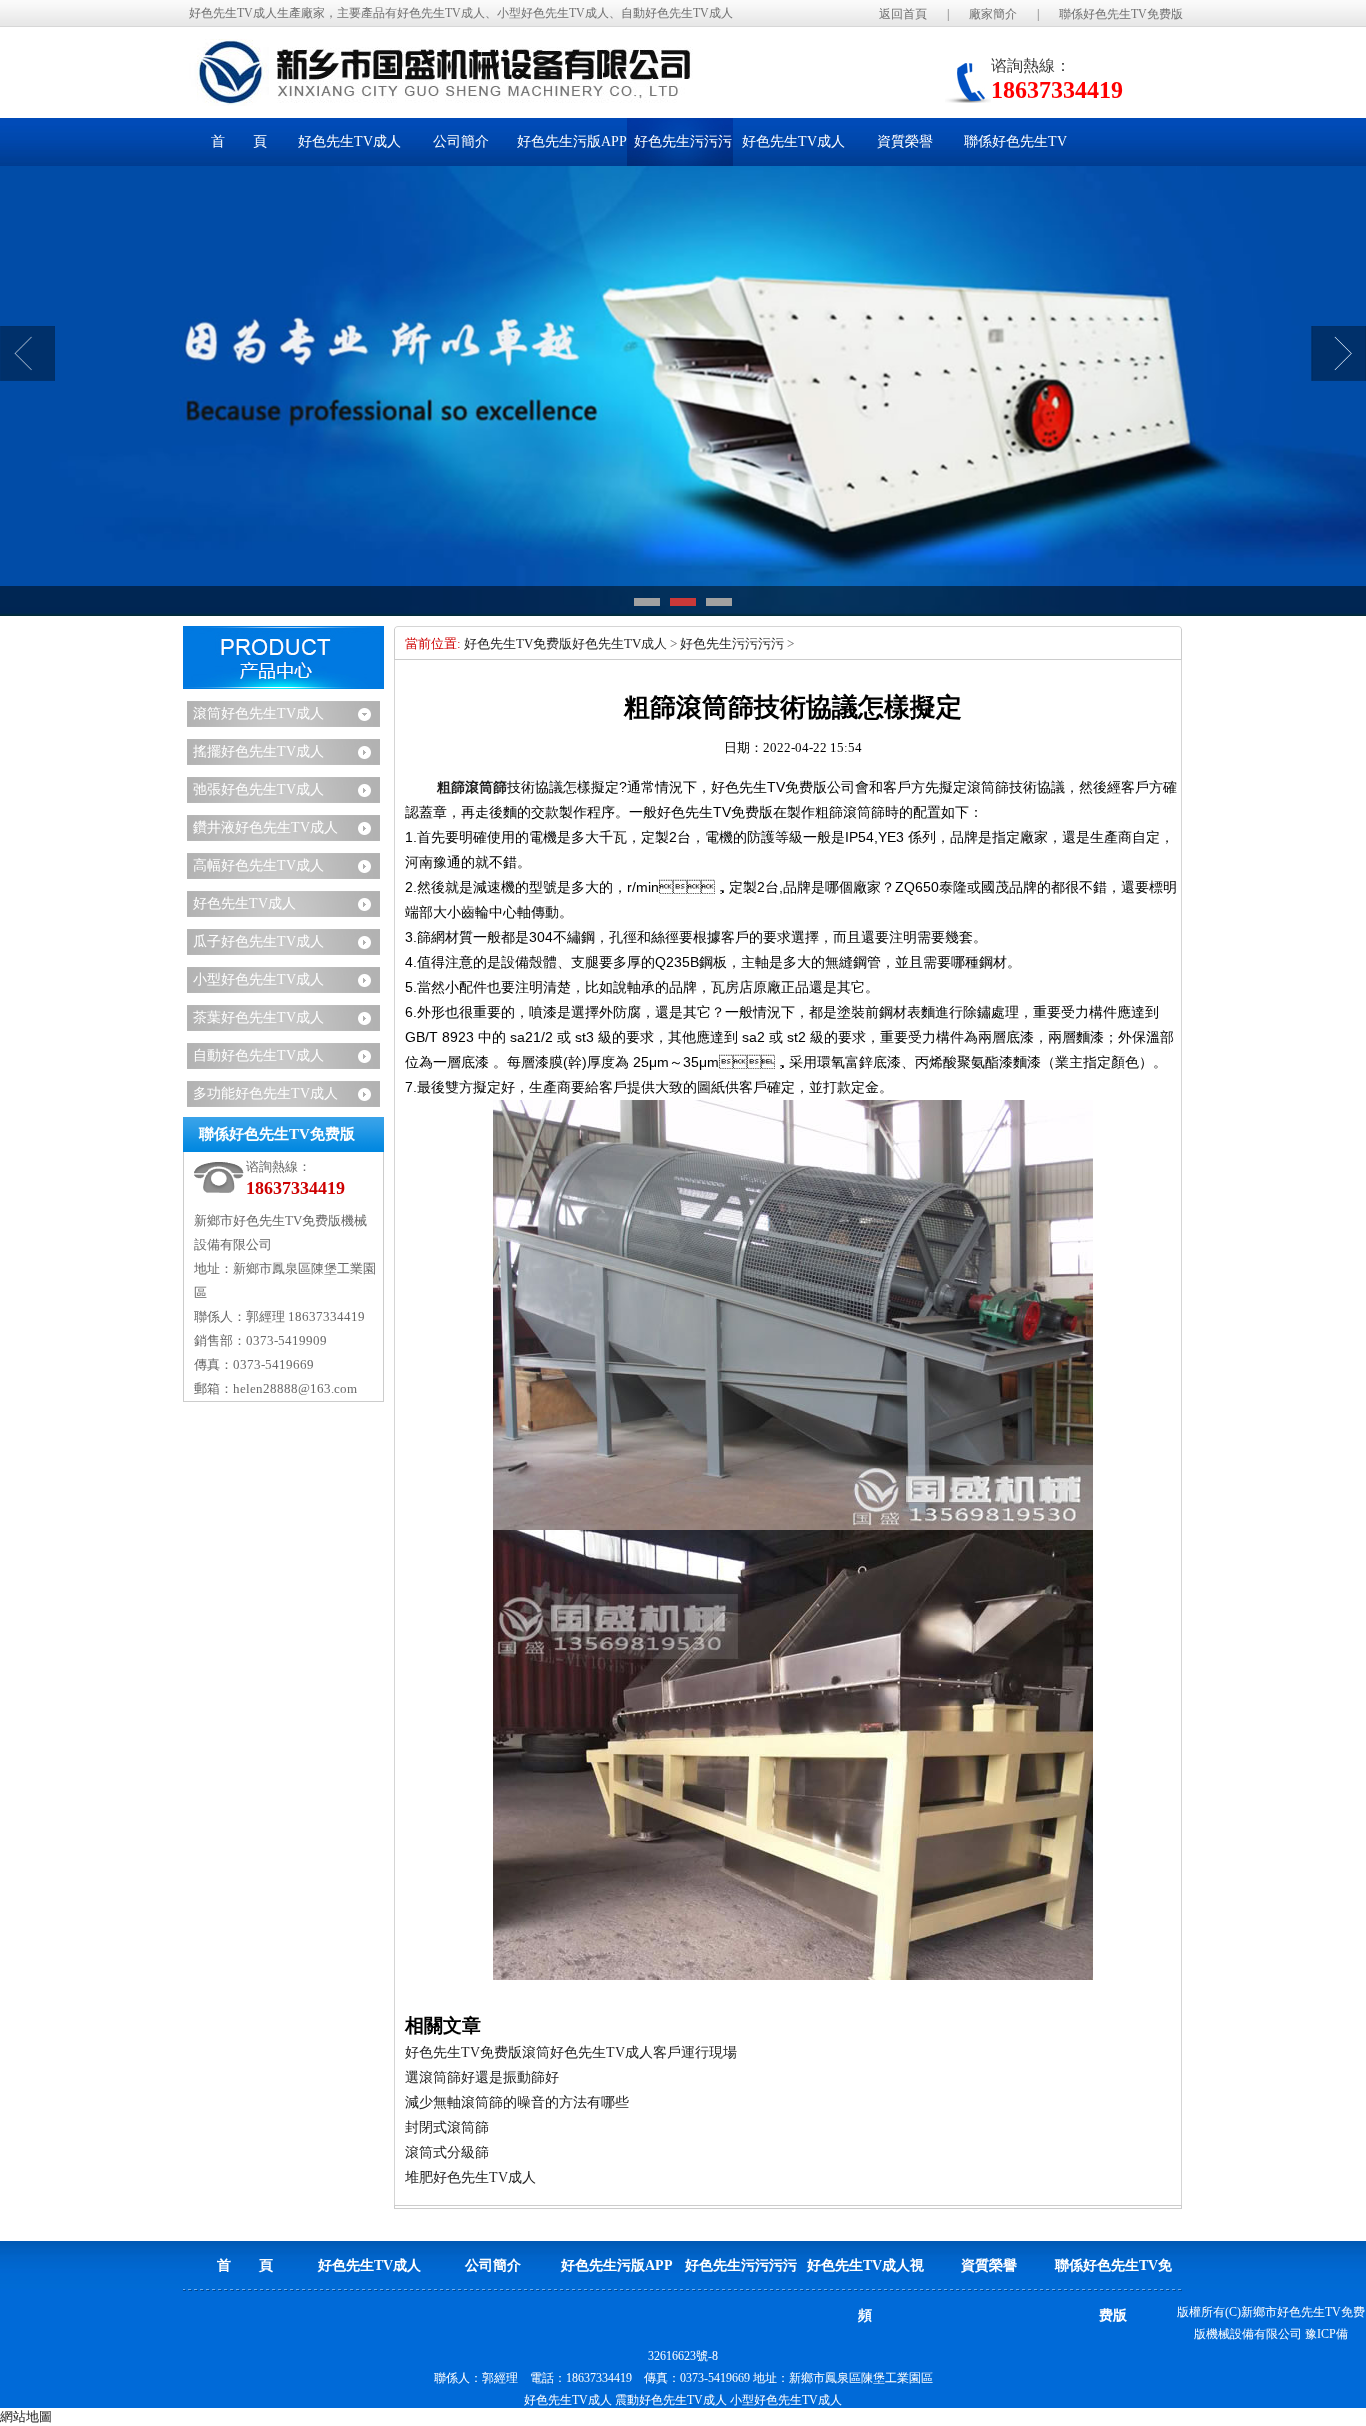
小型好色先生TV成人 (258, 979)
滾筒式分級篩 (447, 2152)
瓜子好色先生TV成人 (258, 941)
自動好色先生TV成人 (258, 1055)
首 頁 (239, 141)
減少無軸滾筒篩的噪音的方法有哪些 (517, 2102)
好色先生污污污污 (732, 643)
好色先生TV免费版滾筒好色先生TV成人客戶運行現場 (571, 2052)
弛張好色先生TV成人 (258, 789)
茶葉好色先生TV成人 (258, 1017)
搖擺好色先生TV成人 (258, 751)
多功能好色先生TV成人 (265, 1093)
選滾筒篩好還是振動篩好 (482, 2077)
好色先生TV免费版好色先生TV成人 (565, 643)
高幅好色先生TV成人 (258, 865)
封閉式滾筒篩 (447, 2127)
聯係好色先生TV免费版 (1121, 14)
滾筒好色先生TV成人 (258, 713)
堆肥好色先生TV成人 (470, 2177)
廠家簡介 (993, 14)
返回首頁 (903, 14)
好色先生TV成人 (244, 903)
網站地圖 (26, 2416)
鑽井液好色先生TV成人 (265, 827)
